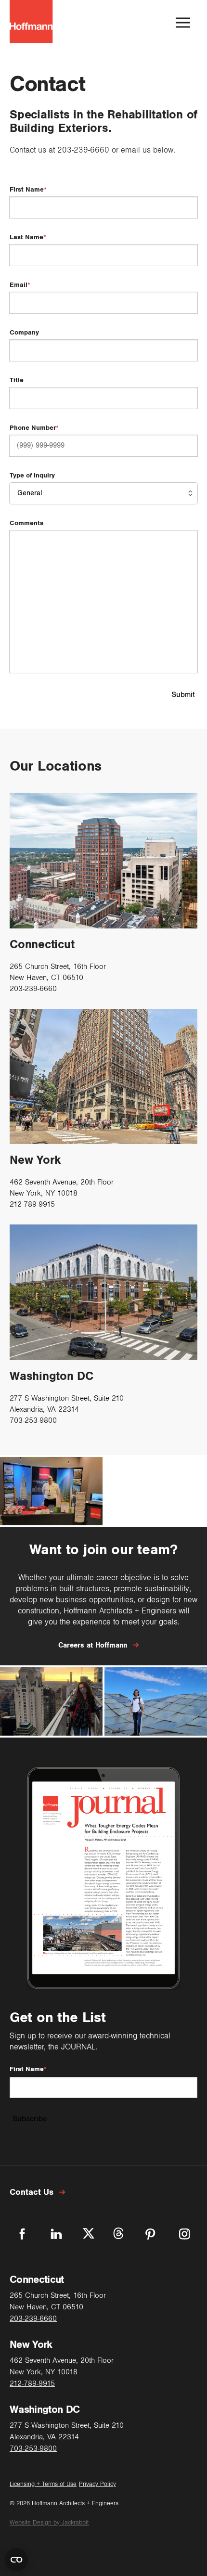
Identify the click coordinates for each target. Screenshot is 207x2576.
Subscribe (30, 2119)
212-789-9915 (32, 1204)
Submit (183, 695)
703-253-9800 (33, 1420)
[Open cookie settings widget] (16, 2560)
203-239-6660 (83, 150)
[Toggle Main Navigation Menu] (183, 23)
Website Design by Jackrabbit (49, 2523)
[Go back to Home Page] (31, 23)
